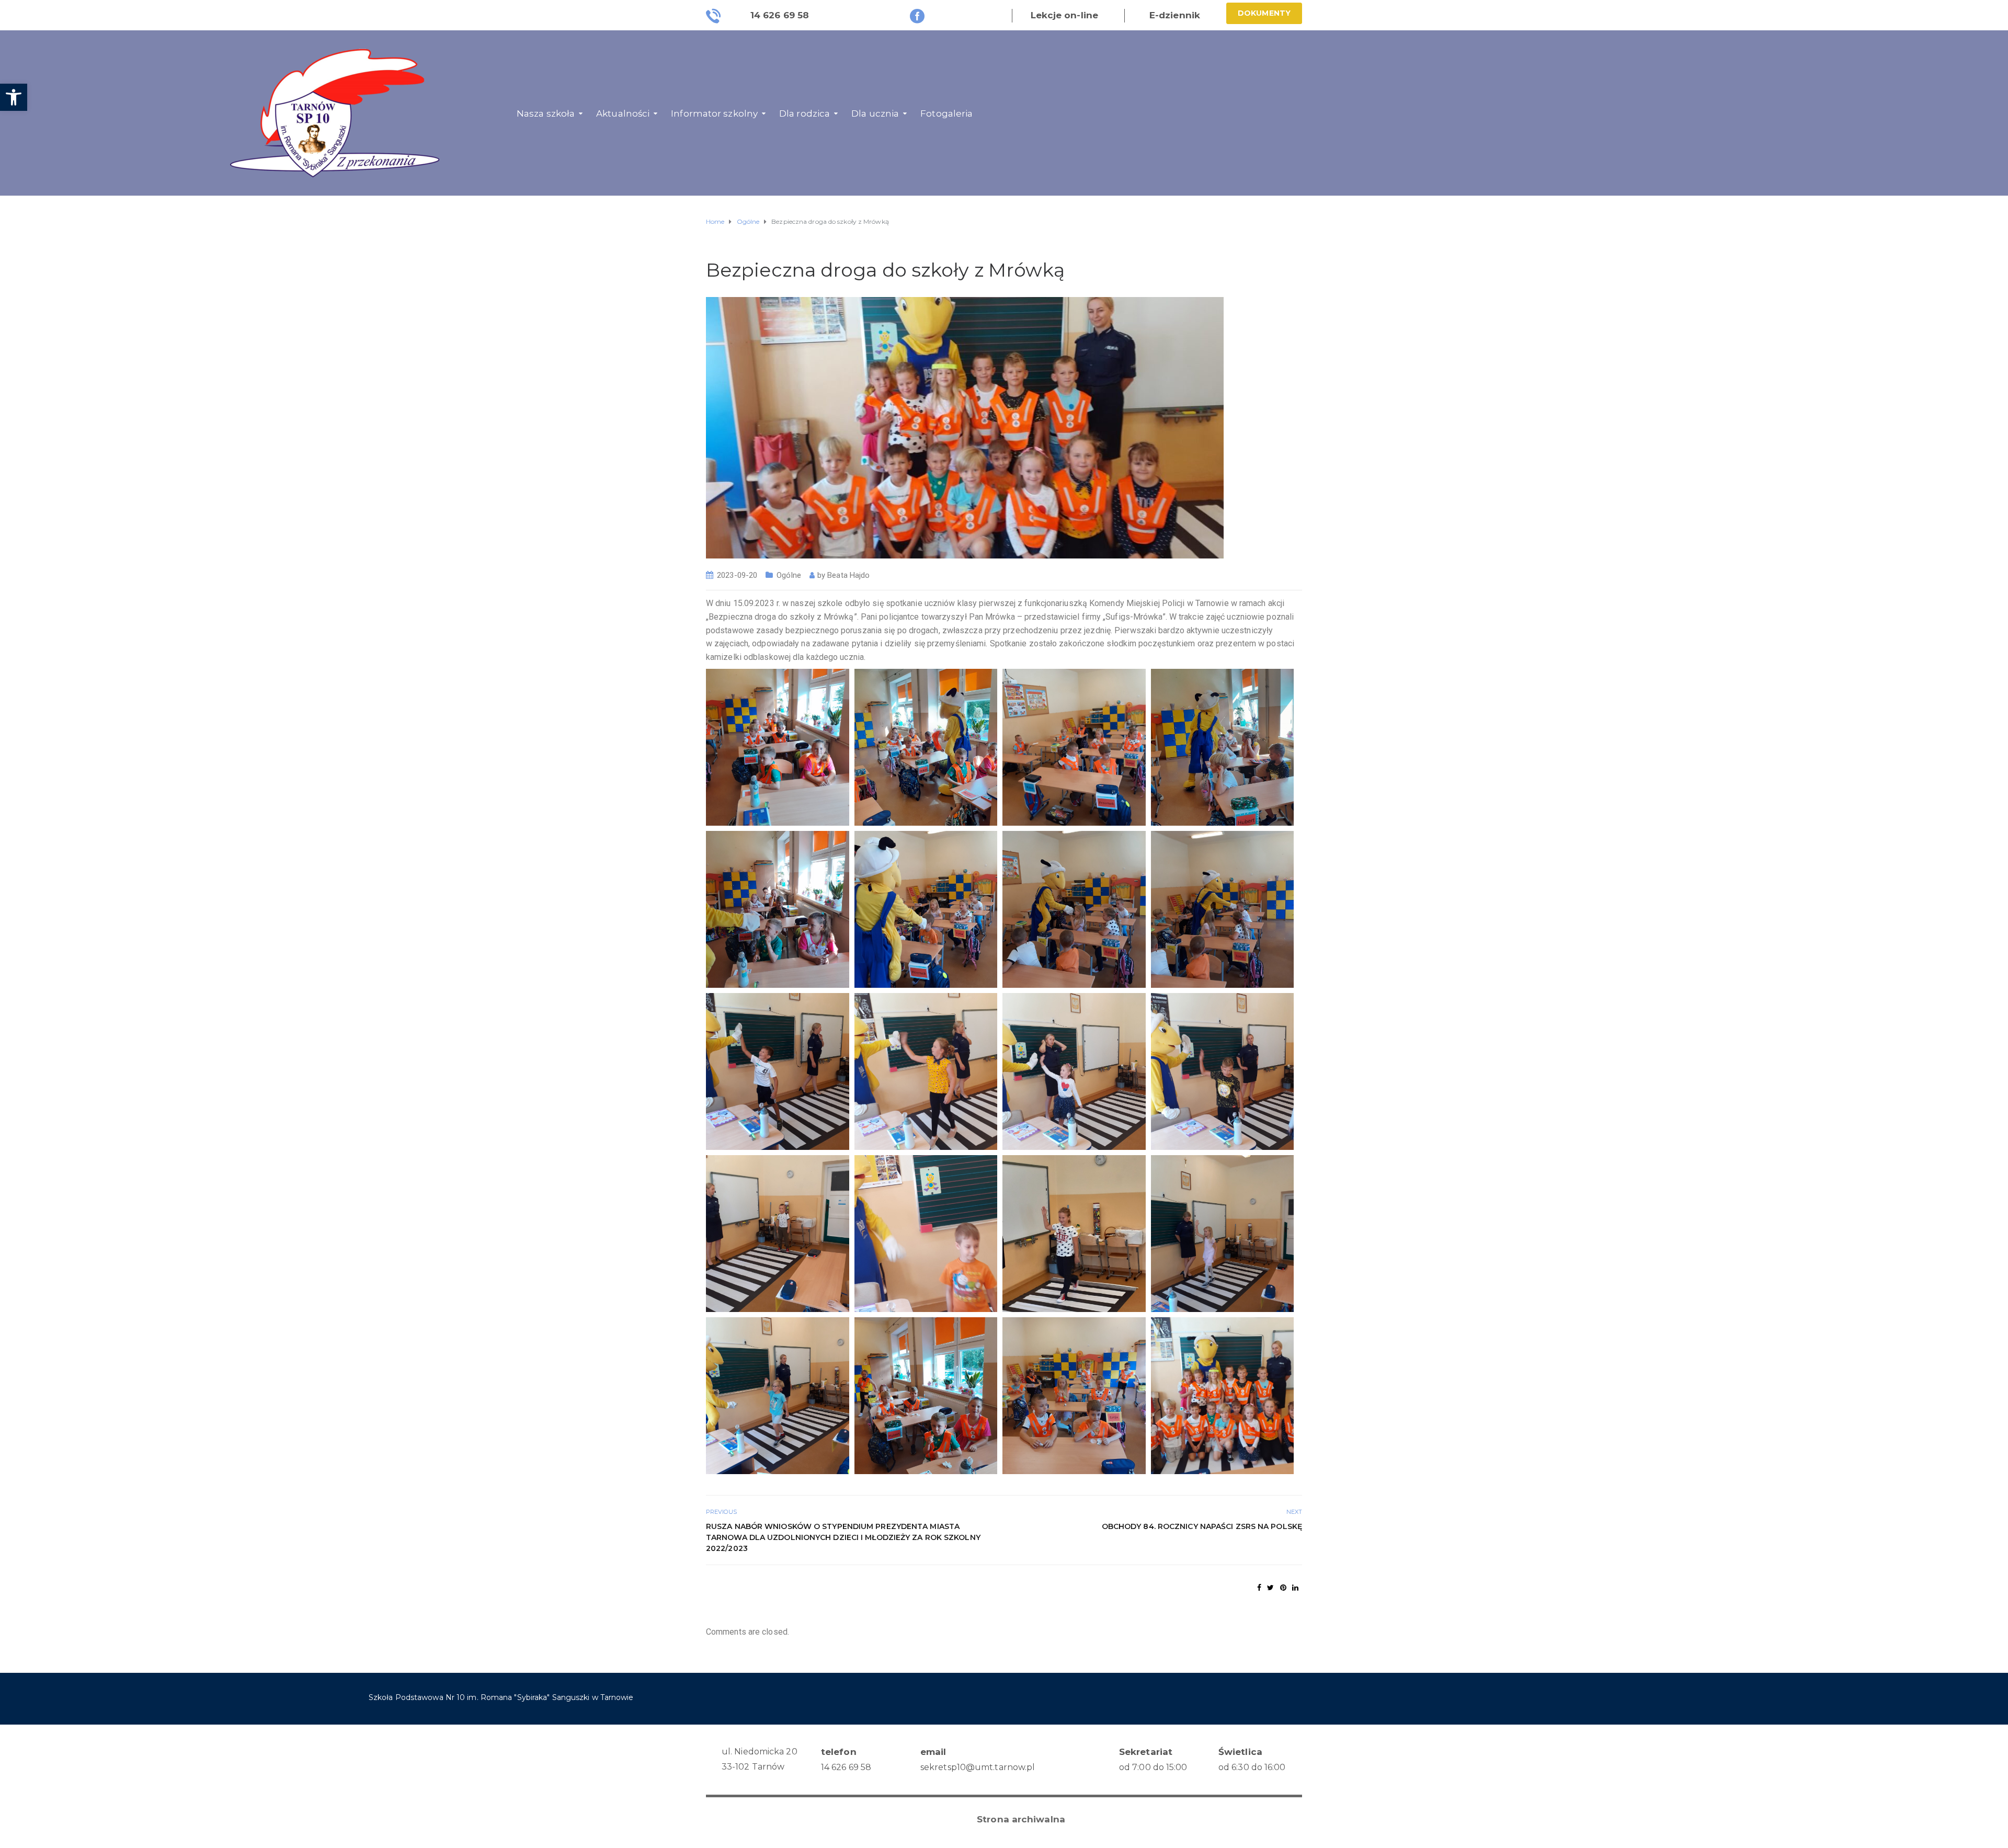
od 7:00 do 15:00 (1153, 1767)
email (933, 1752)
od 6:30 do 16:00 (1252, 1767)
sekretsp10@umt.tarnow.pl (978, 1767)
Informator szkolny (714, 113)
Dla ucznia (875, 113)
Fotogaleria (946, 113)
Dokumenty (1264, 13)
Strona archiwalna (1021, 1819)
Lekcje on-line (1064, 15)
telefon (839, 1752)
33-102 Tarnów (753, 1767)
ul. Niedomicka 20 (760, 1752)
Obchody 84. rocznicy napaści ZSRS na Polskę (1202, 1526)
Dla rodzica (805, 113)
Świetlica (1240, 1752)
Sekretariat (1146, 1752)
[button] (14, 97)
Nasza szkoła (546, 113)
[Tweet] (1270, 1588)
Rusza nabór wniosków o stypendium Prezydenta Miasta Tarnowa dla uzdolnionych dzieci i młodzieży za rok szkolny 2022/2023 (843, 1537)
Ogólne (789, 575)
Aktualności (623, 113)
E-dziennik (1175, 15)
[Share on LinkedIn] (1295, 1588)
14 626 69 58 (846, 1767)
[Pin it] (1283, 1588)
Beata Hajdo (848, 575)
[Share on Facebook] (1259, 1588)
